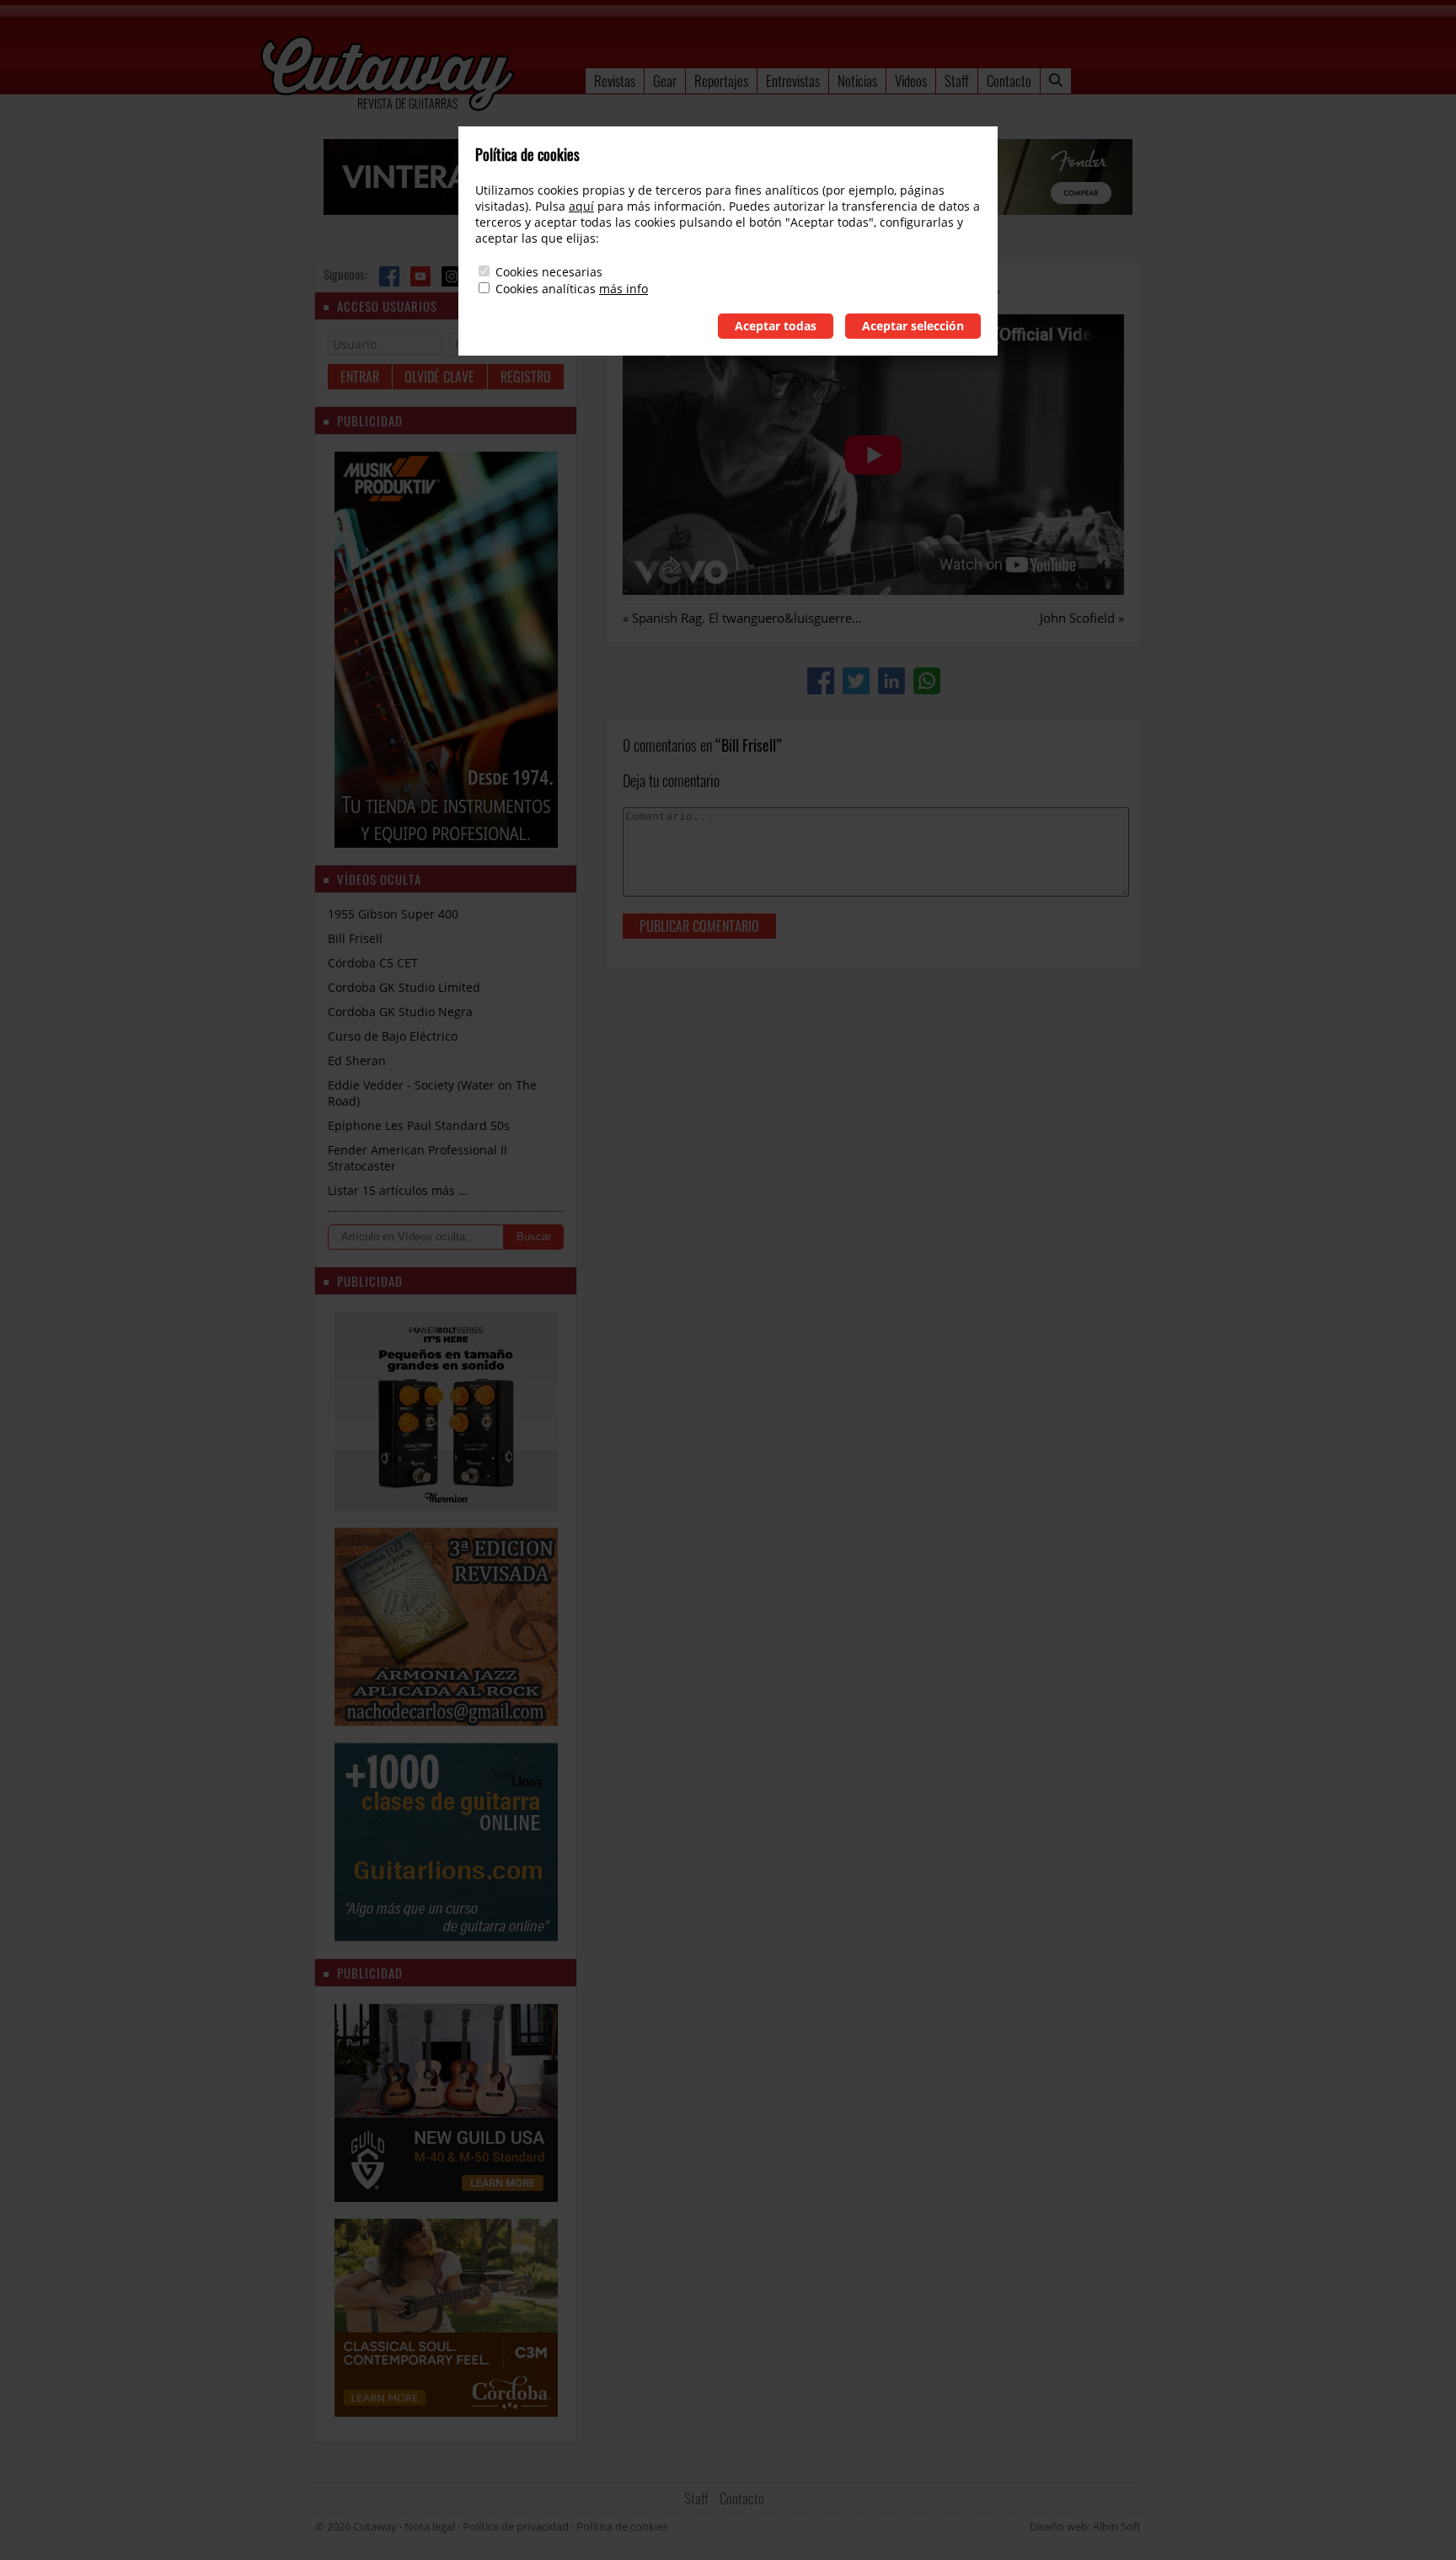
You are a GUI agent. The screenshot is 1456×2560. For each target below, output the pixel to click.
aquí (581, 206)
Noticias (857, 80)
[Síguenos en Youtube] (420, 276)
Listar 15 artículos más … (398, 1190)
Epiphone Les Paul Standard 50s (419, 1125)
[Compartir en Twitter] (856, 681)
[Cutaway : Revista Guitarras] (388, 75)
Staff (957, 80)
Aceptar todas (776, 326)
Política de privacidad (516, 2526)
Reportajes (721, 80)
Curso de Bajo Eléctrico (393, 1036)
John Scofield (1077, 618)
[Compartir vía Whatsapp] (927, 681)
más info (624, 289)
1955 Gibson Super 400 (393, 914)
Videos (911, 80)
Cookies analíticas (546, 289)
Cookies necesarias (549, 272)
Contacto (1009, 80)
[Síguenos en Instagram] (452, 276)
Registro (526, 377)
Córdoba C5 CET (373, 963)
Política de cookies (622, 2526)
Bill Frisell (355, 938)
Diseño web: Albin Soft (1085, 2526)
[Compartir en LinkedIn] (891, 681)
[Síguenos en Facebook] (389, 276)
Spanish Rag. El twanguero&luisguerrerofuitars (767, 618)
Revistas (615, 80)
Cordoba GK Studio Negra (400, 1012)
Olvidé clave (439, 377)
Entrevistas (793, 80)
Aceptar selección (913, 326)
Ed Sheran (357, 1060)
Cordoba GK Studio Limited (404, 987)
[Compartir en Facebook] (821, 681)
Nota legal (430, 2526)
